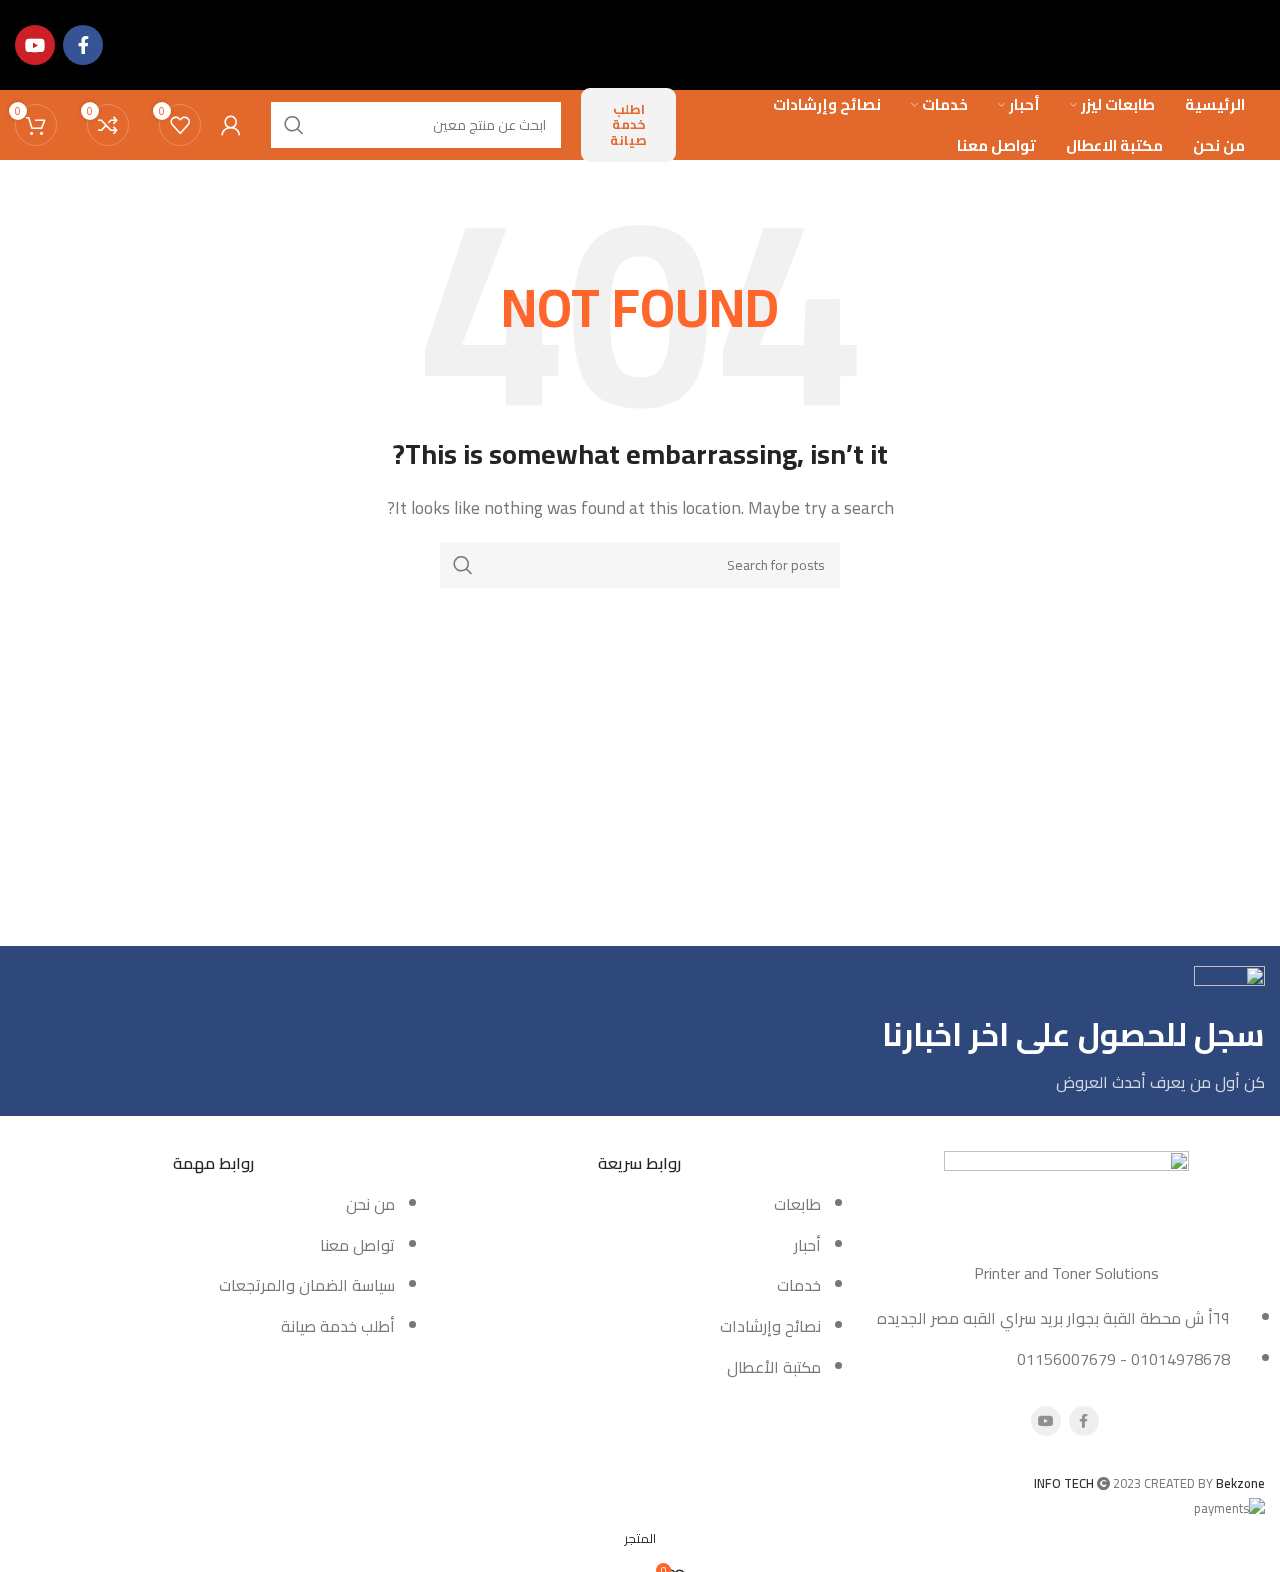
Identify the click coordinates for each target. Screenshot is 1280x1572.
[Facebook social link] (83, 45)
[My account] (231, 125)
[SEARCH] (463, 565)
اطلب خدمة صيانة (628, 124)
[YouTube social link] (35, 45)
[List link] (213, 1243)
